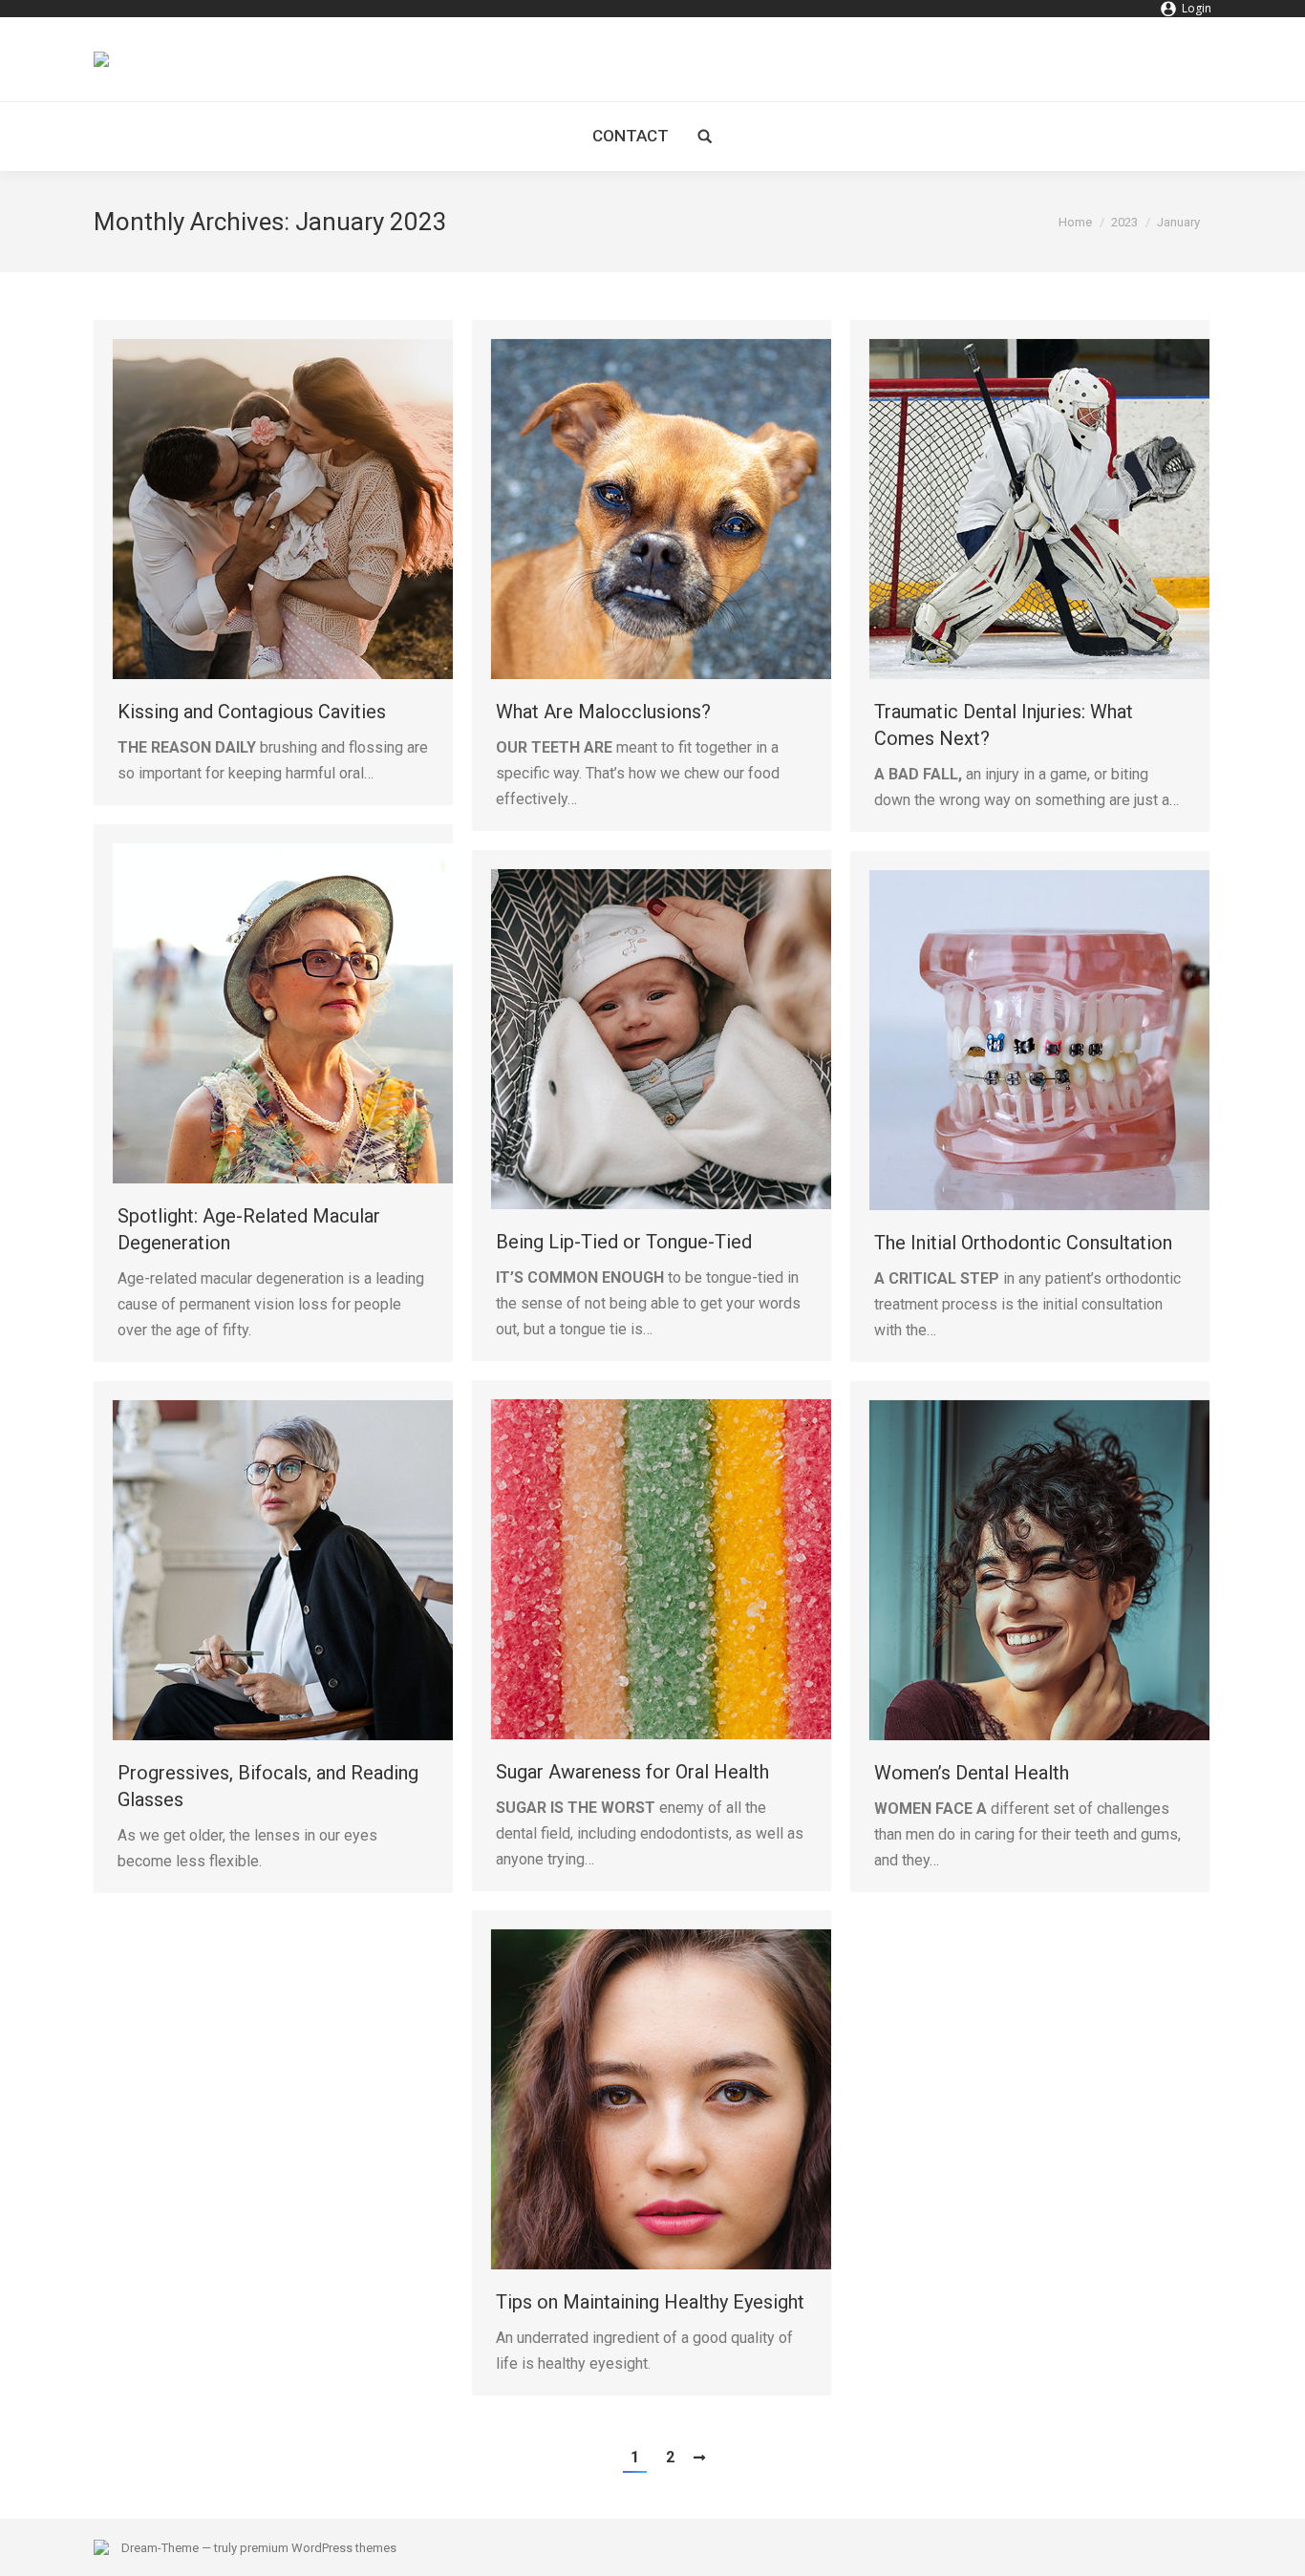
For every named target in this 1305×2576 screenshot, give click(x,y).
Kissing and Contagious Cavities (252, 712)
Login (1197, 8)
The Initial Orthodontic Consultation (1023, 1243)
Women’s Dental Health (972, 1773)
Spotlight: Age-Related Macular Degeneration (249, 1229)
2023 (1124, 222)
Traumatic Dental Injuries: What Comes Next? (1004, 725)
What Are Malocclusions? (603, 712)
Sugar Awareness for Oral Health (632, 1772)
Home (1075, 222)
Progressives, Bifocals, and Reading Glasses (268, 1786)
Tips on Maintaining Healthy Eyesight (650, 2302)
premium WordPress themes (318, 2548)
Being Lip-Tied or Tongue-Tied (624, 1242)
